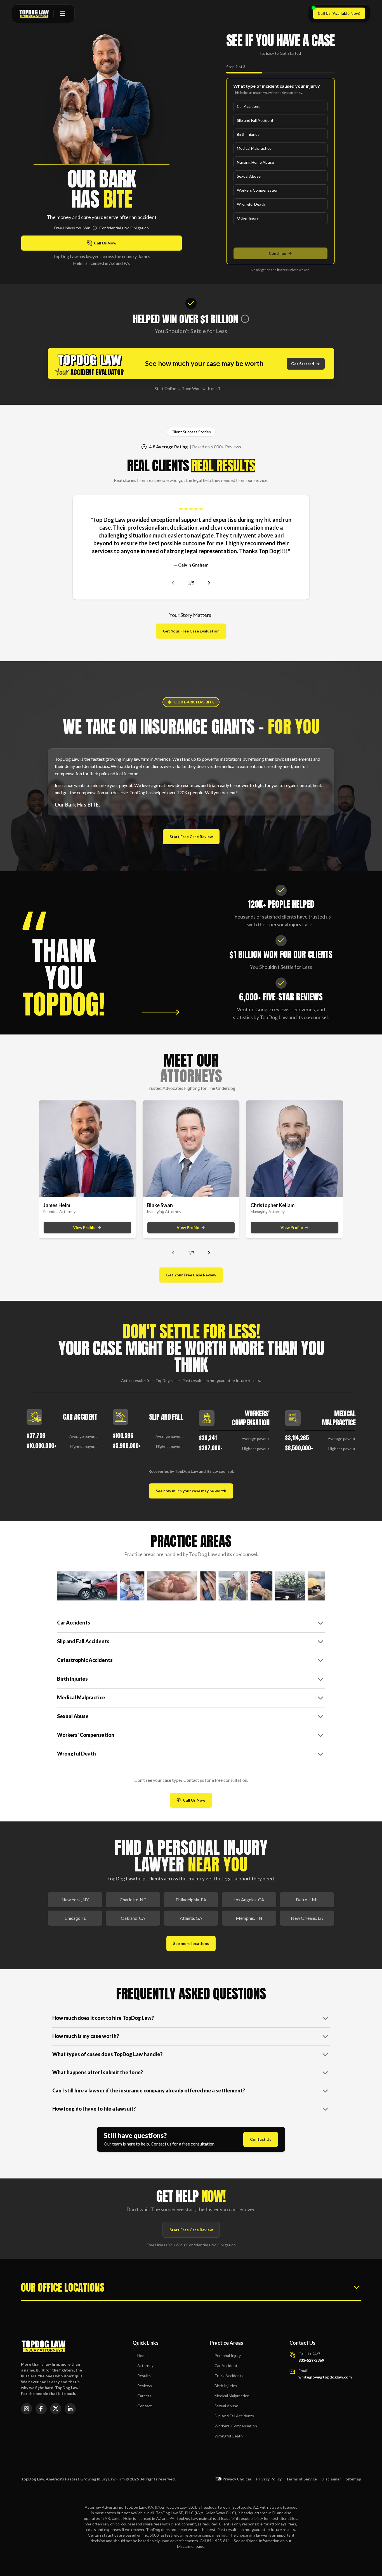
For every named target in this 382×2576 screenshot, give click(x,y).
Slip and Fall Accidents (83, 1641)
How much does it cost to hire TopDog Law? (103, 2018)
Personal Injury (228, 2355)
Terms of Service (301, 2479)
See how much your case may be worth (191, 1491)
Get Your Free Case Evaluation (191, 631)
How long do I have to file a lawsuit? (94, 2109)
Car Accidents (74, 1623)
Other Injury (248, 218)
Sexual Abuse (249, 176)
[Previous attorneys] (173, 1253)
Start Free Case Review (191, 837)
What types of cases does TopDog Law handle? (107, 2054)
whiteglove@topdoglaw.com (325, 2377)
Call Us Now (198, 1801)
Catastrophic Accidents (85, 1660)
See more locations (191, 1943)
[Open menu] (63, 14)
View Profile (84, 1227)
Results (144, 2376)
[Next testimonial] (209, 583)
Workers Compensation (258, 190)
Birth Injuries (248, 134)
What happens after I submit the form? (98, 2072)
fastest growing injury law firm (120, 759)
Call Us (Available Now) (341, 15)
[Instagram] (27, 2409)
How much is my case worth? (86, 2036)
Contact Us (261, 2139)
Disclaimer (331, 2479)
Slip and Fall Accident (255, 120)
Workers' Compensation (86, 1735)
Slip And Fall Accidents (234, 2416)
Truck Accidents (229, 2376)
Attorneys (146, 2366)
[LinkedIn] (70, 2409)
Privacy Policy (269, 2479)
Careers (144, 2396)
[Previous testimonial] (173, 583)
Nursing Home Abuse (255, 162)
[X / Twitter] (56, 2409)
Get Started (303, 364)
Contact (145, 2406)
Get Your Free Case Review (191, 1275)
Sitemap (353, 2479)
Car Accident (248, 106)
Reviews (145, 2386)
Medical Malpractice (254, 148)
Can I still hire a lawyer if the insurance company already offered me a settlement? (149, 2090)
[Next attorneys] (209, 1253)
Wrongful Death (251, 204)
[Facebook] (41, 2409)
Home (142, 2355)
